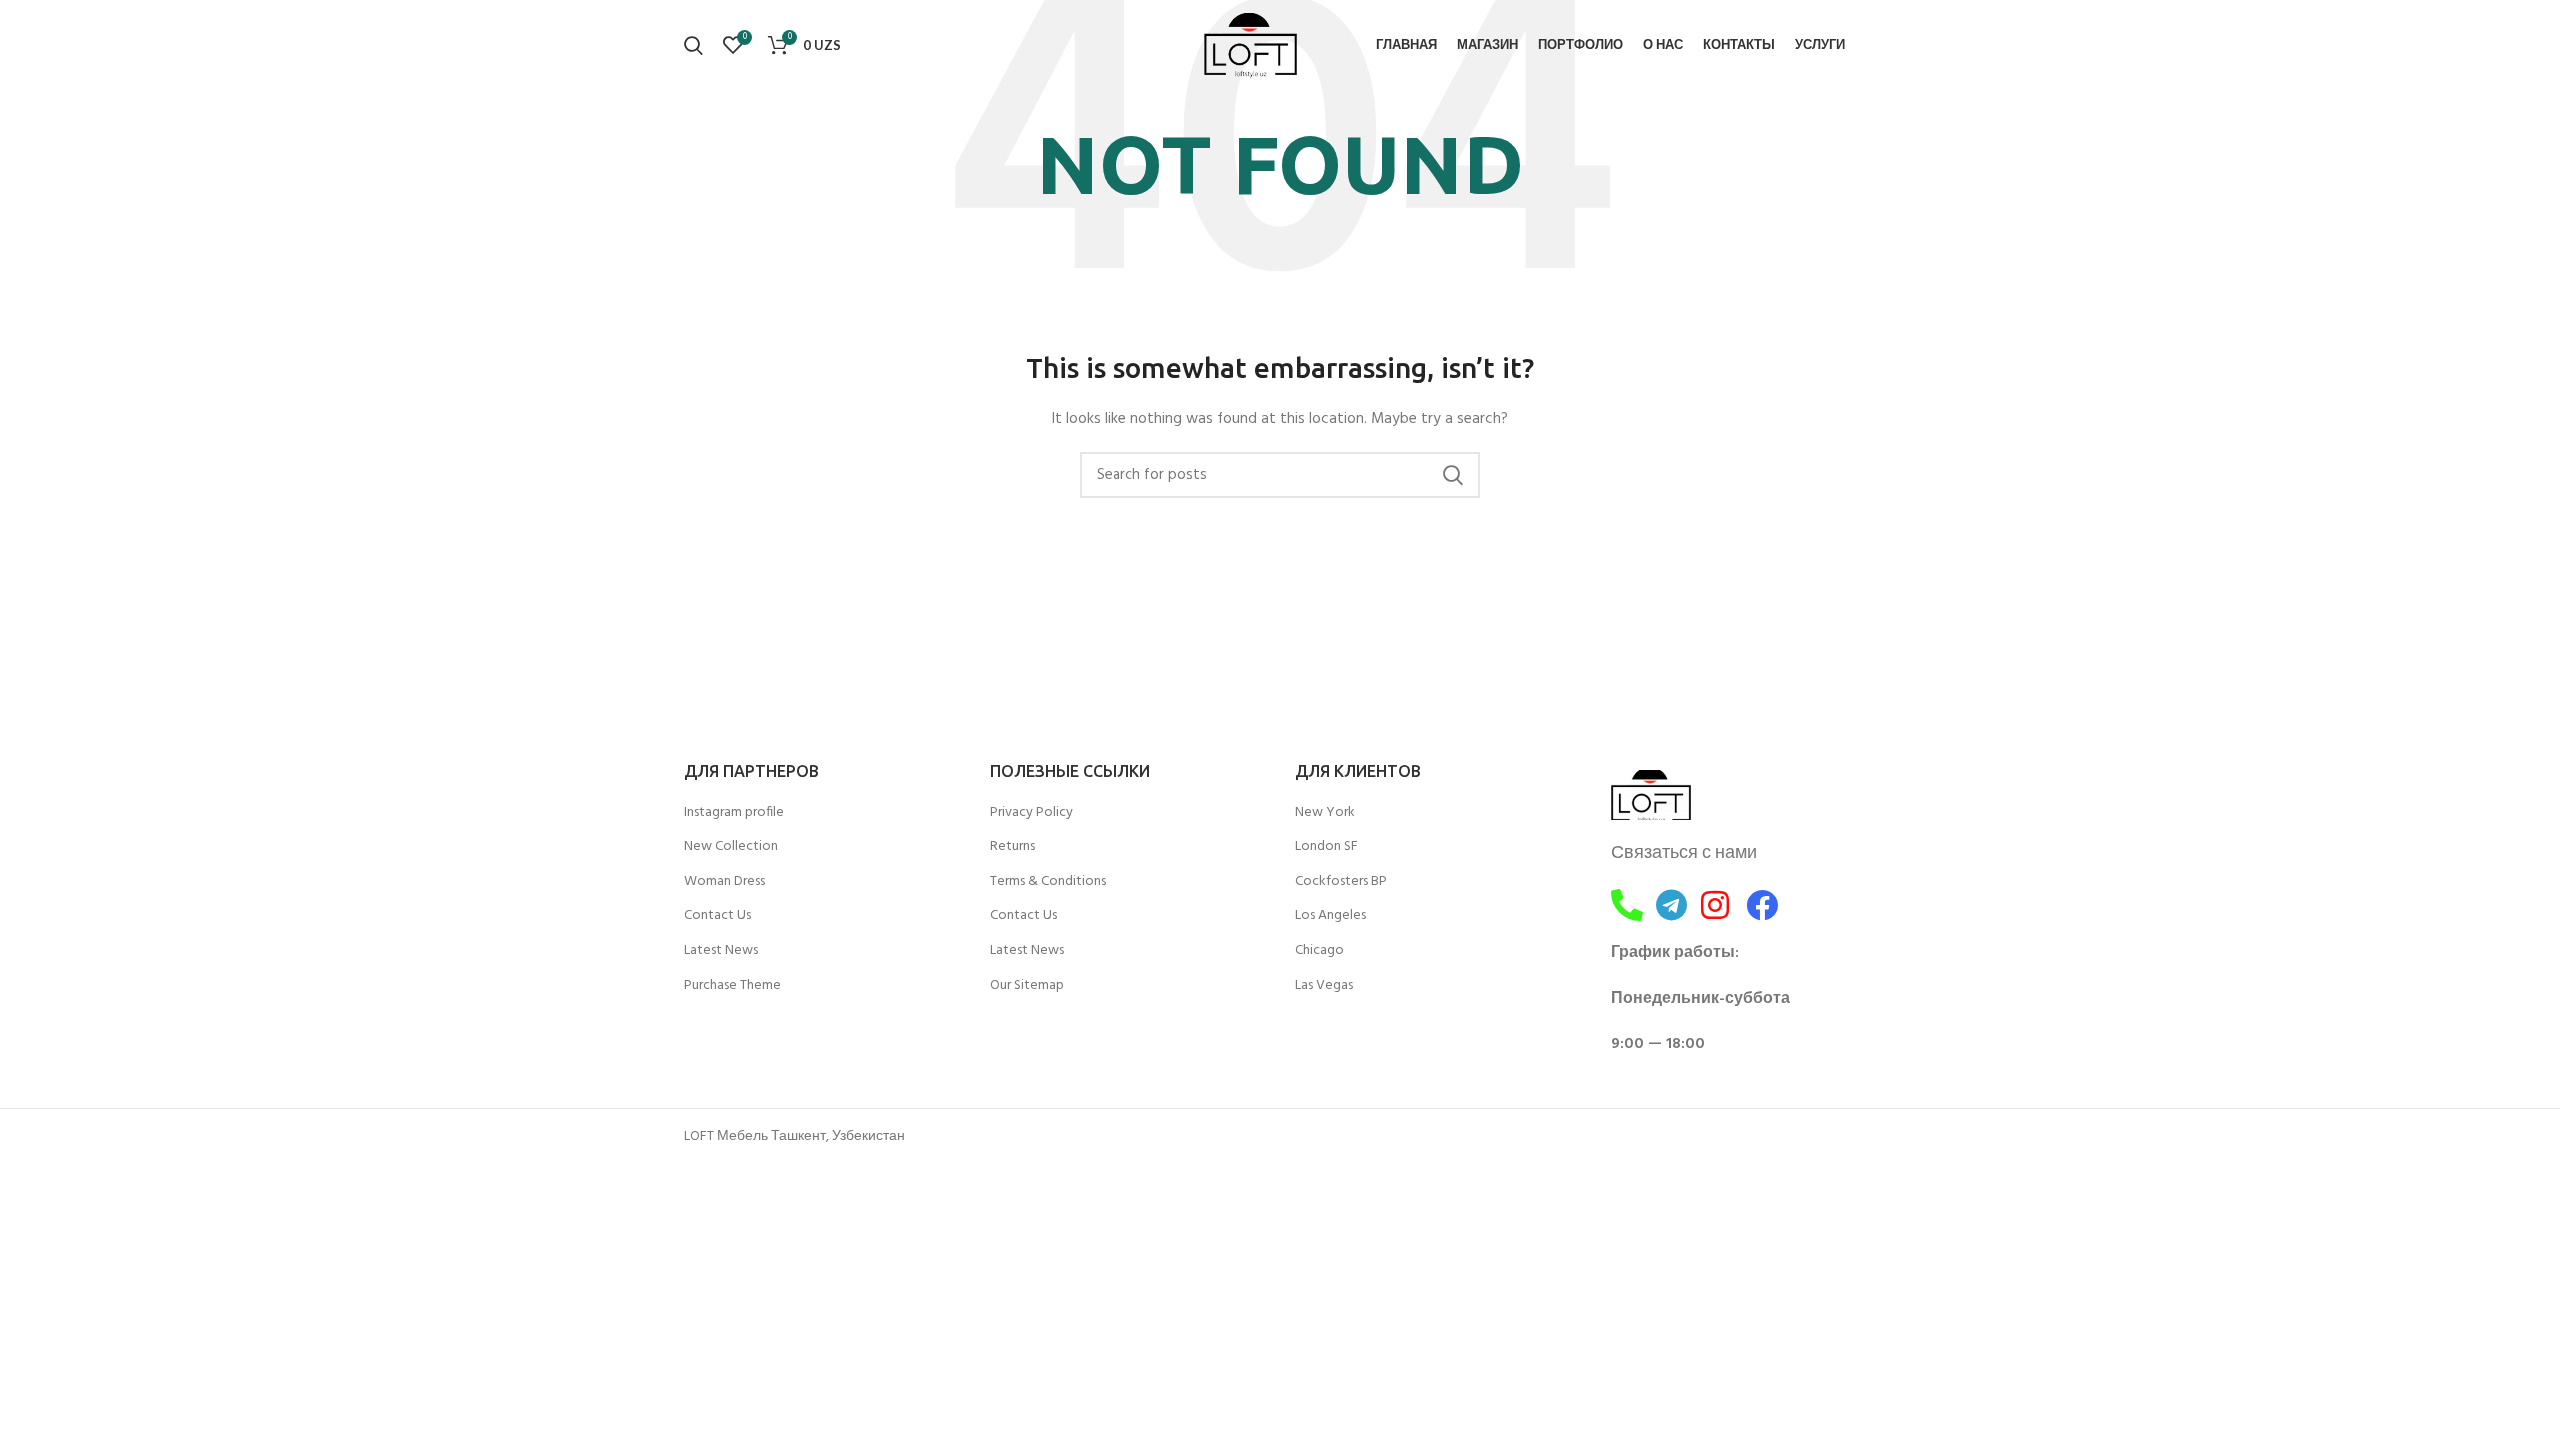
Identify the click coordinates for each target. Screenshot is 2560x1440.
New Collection (731, 847)
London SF (1326, 847)
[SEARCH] (1453, 475)
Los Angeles (1330, 916)
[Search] (693, 45)
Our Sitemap (1027, 986)
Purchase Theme (732, 986)
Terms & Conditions (1048, 882)
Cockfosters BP (1341, 882)
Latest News (721, 951)
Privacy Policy (1031, 813)
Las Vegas (1324, 986)
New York (1325, 813)
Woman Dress (724, 882)
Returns (1012, 847)
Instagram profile (734, 813)
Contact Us (717, 916)
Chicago (1319, 951)
